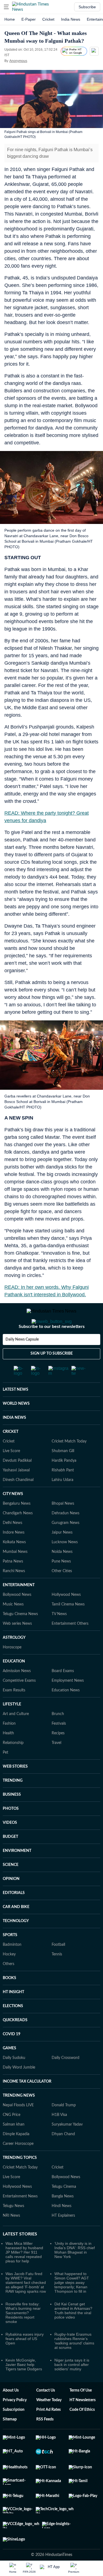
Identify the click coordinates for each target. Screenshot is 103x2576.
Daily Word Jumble (19, 2089)
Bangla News (63, 2218)
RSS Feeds (45, 2441)
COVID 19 (12, 2056)
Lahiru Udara (62, 1502)
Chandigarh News (18, 1535)
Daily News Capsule (22, 1362)
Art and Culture (16, 1736)
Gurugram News (66, 1545)
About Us (11, 2412)
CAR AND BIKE (16, 1929)
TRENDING (13, 1803)
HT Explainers (63, 2238)
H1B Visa (59, 2137)
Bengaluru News (17, 1526)
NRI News (11, 2238)
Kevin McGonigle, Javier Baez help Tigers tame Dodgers (24, 2387)
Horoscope (12, 1669)
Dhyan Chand (63, 2156)
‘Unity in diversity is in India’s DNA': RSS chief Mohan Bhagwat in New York (75, 2272)
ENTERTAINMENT (19, 1607)
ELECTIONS (13, 2028)
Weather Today (49, 2422)
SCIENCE (11, 1887)
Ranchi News (14, 1593)
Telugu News (13, 2228)
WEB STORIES (15, 1789)
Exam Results (14, 1712)
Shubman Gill (63, 1473)
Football (58, 1967)
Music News (13, 1626)
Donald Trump (64, 2127)
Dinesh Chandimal (18, 1502)
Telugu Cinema (64, 2209)
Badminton (12, 1967)
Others (9, 1986)
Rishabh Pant (63, 1492)
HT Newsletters (83, 2422)
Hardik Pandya (64, 1483)
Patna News (13, 1583)
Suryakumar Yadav (67, 2146)
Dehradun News (66, 1535)
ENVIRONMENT (17, 1873)
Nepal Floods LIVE (18, 2127)
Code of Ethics (82, 2432)
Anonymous (18, 61)
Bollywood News (17, 1617)
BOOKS (9, 2000)
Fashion (9, 1746)
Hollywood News (66, 1617)
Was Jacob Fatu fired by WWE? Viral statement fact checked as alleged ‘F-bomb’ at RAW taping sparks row (26, 2305)
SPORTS (10, 1957)
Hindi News (62, 2228)
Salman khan (14, 2146)
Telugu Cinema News (20, 1636)
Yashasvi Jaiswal (16, 1492)
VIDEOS (10, 1845)
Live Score (11, 1473)
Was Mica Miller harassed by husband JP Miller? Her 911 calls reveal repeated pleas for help (24, 2274)
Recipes (58, 1755)
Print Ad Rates (48, 2432)
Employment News (68, 1703)
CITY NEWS (13, 1516)
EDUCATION (14, 1683)
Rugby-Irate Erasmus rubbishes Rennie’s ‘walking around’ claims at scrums (74, 2363)
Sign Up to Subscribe (52, 1376)
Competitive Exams (19, 1703)
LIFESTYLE (12, 1726)
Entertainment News (20, 2218)
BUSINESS (12, 1817)
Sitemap (10, 2441)
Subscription (14, 2432)
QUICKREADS (15, 2042)
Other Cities (62, 1593)
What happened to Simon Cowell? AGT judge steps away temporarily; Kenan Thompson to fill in (72, 2305)
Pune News (61, 1583)
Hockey (9, 1976)
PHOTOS (11, 1831)
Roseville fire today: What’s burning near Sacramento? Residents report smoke (23, 2335)
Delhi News (12, 1545)
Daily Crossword (66, 2080)
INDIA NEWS (14, 1440)
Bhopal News (63, 1526)
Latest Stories (20, 2256)
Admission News (17, 1693)
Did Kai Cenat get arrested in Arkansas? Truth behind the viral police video (73, 2333)
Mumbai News (15, 1574)
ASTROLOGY (14, 1660)
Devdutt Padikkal (17, 1483)
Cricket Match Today (69, 1463)
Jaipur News (62, 1555)
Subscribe (87, 7)
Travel (56, 1765)
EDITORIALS (14, 1915)
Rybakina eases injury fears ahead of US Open (25, 2361)
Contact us (46, 2412)
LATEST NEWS (16, 1412)
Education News (66, 1712)
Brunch (58, 1736)
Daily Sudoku (14, 2080)
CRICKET (11, 1454)
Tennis (57, 1976)
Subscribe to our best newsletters (52, 1349)
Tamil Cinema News (68, 1626)
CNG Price (12, 2137)
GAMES (9, 2070)
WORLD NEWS (16, 1426)
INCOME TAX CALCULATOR (27, 2104)
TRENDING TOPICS (20, 2180)
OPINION (11, 1901)
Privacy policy (15, 2422)
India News (71, 19)
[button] (6, 7)
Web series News (17, 1646)
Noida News (62, 1574)
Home (10, 19)
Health (8, 1755)
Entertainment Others (70, 1646)
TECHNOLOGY (16, 1943)
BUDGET (10, 1859)
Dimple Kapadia (16, 2156)
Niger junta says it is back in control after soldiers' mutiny (72, 2387)
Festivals (59, 1746)
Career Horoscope (18, 2166)
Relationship (13, 1765)
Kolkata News (14, 1564)
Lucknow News (65, 1564)
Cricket (48, 19)
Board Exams (63, 1693)
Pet (5, 1775)
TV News (59, 1636)
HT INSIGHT (13, 2014)
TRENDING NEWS (19, 2118)
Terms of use (81, 2412)
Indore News (14, 1555)
